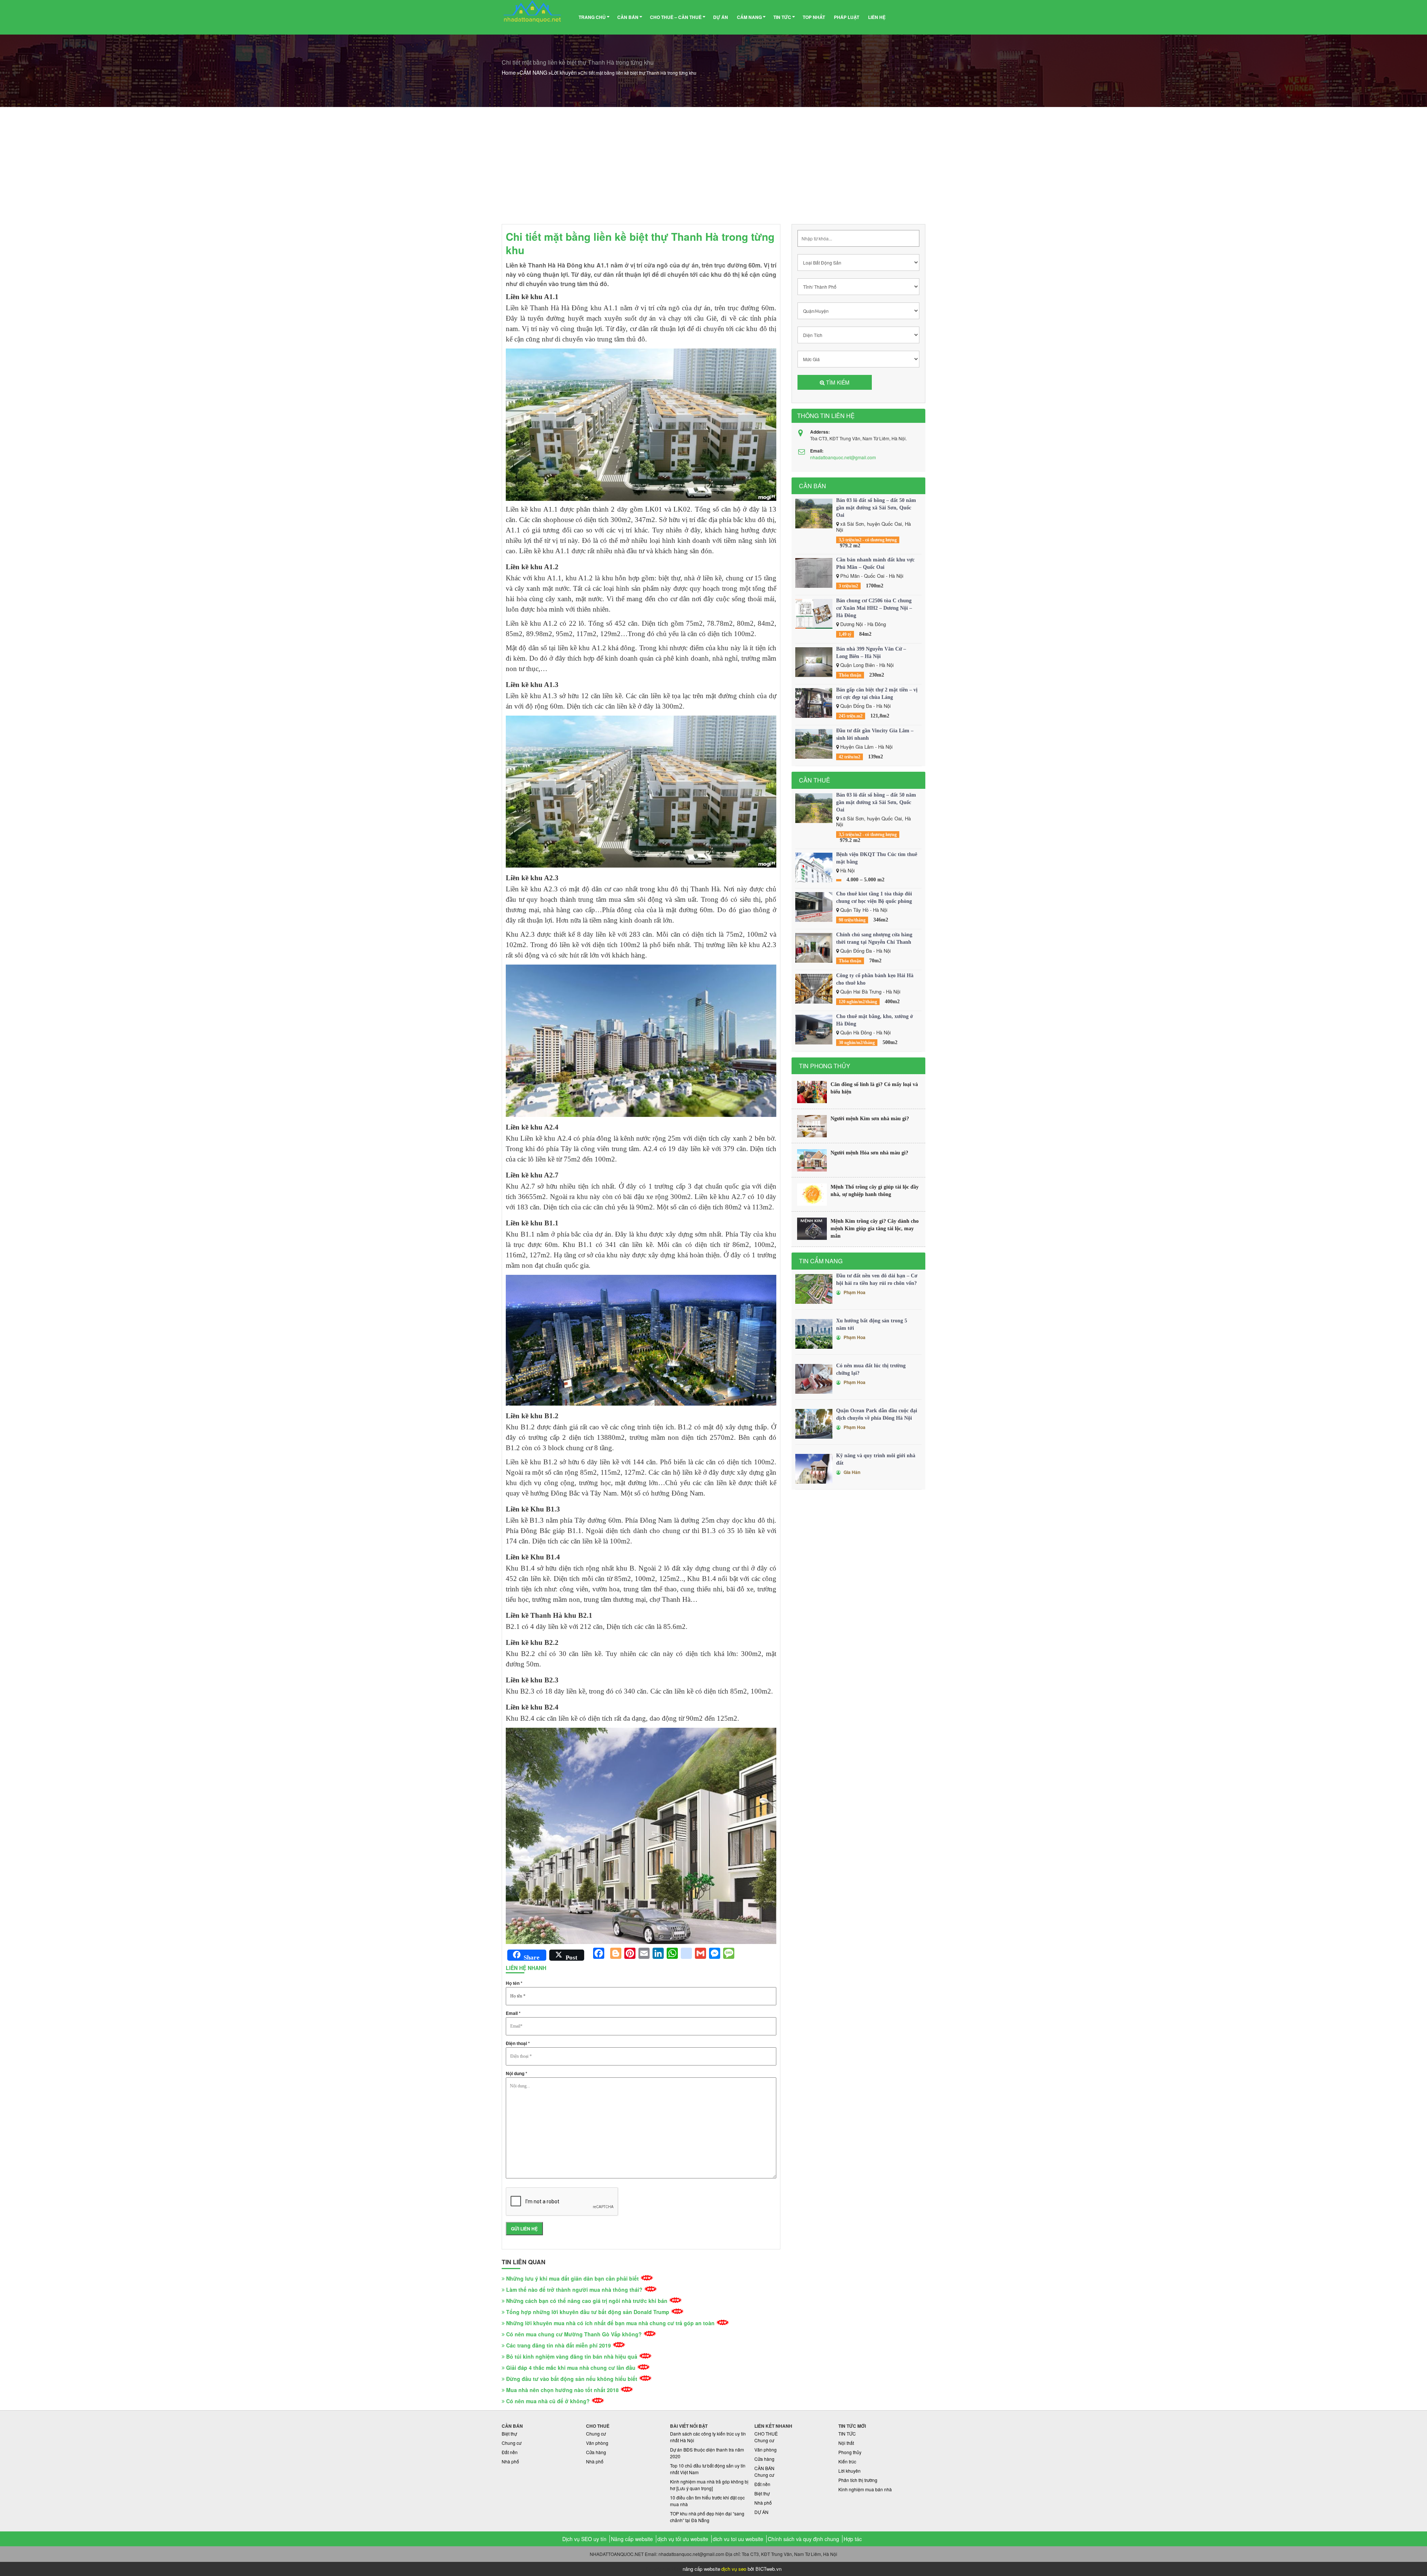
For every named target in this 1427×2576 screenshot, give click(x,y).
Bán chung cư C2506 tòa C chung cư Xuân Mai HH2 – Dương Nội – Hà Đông (874, 608)
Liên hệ (877, 17)
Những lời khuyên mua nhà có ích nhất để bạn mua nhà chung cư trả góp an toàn (610, 2323)
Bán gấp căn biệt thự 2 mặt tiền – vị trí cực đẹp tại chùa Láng (877, 694)
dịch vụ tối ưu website (683, 2539)
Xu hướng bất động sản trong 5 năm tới (872, 1324)
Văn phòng (597, 2443)
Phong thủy (850, 2452)
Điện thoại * (518, 2043)
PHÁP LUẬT (847, 17)
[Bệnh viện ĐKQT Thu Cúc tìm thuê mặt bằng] (814, 868)
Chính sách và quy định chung (803, 2539)
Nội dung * (517, 2073)
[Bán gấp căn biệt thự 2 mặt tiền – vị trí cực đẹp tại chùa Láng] (814, 703)
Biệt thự (509, 2434)
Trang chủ (592, 17)
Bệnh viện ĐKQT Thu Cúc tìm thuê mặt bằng (877, 858)
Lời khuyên (564, 72)
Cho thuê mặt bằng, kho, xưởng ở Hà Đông (875, 1020)
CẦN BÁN (628, 17)
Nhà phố (510, 2461)
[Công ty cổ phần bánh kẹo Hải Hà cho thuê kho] (814, 989)
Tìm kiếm (837, 382)
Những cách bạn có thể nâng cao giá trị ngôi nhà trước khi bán (587, 2301)
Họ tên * (514, 1983)
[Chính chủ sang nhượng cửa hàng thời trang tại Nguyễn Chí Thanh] (814, 948)
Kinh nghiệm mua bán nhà (865, 2489)
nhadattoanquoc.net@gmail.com (843, 457)
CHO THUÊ (766, 2434)
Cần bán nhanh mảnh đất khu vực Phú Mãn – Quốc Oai (875, 563)
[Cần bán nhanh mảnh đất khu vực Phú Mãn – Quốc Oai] (814, 573)
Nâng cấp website (632, 2539)
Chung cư (512, 2443)
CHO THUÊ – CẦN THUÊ (676, 17)
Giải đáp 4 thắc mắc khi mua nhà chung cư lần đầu (571, 2368)
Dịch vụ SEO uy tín (584, 2539)
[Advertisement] (713, 163)
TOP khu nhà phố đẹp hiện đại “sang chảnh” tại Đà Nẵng (707, 2517)
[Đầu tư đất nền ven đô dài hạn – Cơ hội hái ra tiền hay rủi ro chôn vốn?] (814, 1289)
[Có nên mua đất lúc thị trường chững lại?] (814, 1379)
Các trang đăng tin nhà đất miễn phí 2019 (559, 2345)
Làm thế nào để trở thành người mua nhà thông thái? (574, 2290)
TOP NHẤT (814, 17)
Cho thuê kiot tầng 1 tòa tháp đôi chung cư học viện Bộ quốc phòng (874, 897)
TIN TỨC (782, 17)
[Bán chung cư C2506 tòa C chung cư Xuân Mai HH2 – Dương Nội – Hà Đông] (814, 614)
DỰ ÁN (721, 17)
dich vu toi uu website (738, 2539)
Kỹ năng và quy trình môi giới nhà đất (876, 1459)
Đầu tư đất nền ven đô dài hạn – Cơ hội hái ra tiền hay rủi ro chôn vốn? (877, 1279)
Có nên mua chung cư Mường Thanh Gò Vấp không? (574, 2334)
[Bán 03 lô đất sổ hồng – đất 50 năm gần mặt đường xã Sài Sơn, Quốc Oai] (814, 513)
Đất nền (510, 2452)
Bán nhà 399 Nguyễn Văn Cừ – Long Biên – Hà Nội (871, 653)
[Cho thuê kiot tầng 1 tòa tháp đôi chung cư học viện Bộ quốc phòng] (814, 907)
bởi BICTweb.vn (765, 2569)
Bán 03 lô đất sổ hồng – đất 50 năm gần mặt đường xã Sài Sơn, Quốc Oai (876, 508)
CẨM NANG (749, 17)
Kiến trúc (847, 2461)
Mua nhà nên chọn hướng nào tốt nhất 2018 (562, 2390)
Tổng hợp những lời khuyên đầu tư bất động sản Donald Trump (588, 2312)
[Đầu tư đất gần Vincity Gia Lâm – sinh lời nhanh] (814, 744)
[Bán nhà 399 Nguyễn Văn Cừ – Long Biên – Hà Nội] (814, 662)
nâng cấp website (701, 2569)
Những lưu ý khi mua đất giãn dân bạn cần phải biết (572, 2278)
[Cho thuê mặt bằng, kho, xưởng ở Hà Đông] (814, 1030)
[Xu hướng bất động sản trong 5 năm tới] (814, 1334)
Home (509, 72)
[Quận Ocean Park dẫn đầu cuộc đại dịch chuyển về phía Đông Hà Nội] (814, 1424)
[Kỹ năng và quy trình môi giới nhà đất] (814, 1469)
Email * (513, 2013)
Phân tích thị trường (858, 2480)
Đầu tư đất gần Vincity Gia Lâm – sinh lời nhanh (875, 734)
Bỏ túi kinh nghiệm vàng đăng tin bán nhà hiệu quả (572, 2356)
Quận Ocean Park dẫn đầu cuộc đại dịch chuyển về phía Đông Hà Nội (877, 1414)
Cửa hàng (596, 2452)
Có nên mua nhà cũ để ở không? (548, 2401)
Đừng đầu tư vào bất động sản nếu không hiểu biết (572, 2379)
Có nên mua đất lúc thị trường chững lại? (871, 1369)
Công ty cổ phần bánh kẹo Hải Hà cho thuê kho (875, 979)
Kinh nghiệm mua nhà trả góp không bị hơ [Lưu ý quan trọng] (709, 2485)
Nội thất (846, 2443)
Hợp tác (853, 2539)
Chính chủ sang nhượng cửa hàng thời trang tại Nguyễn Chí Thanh (874, 938)
